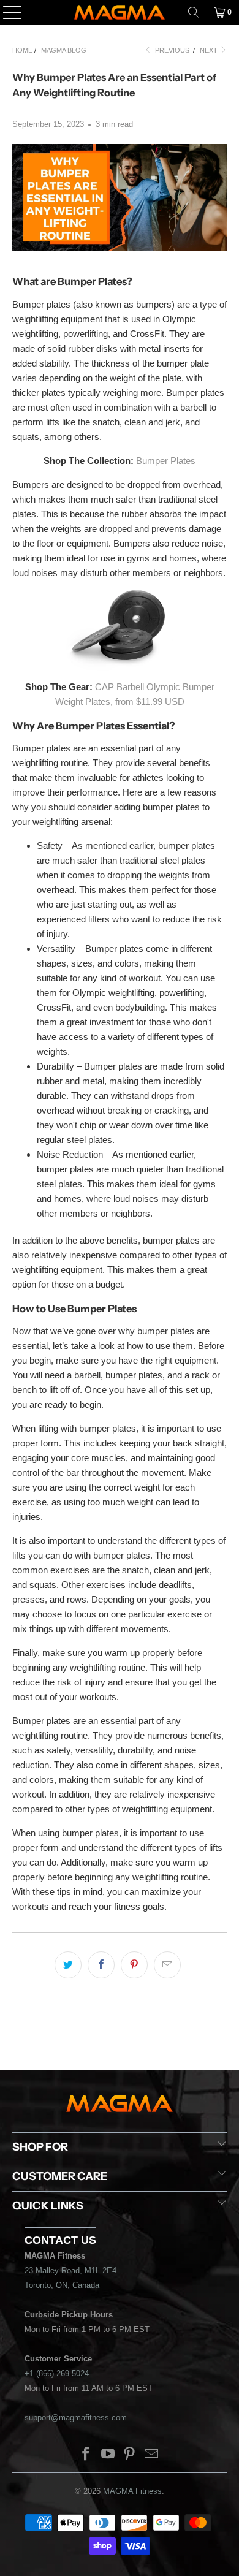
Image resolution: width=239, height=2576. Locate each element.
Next (210, 50)
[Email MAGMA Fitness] (152, 2455)
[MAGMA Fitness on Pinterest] (130, 2455)
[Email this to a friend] (167, 1965)
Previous (171, 50)
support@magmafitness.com (76, 2418)
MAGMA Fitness (132, 2491)
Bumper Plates (166, 461)
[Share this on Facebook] (101, 1965)
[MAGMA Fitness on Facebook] (86, 2455)
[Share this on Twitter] (68, 1965)
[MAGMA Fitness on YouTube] (108, 2455)
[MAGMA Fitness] (120, 12)
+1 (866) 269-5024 (57, 2373)
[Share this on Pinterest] (134, 1965)
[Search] (194, 12)
